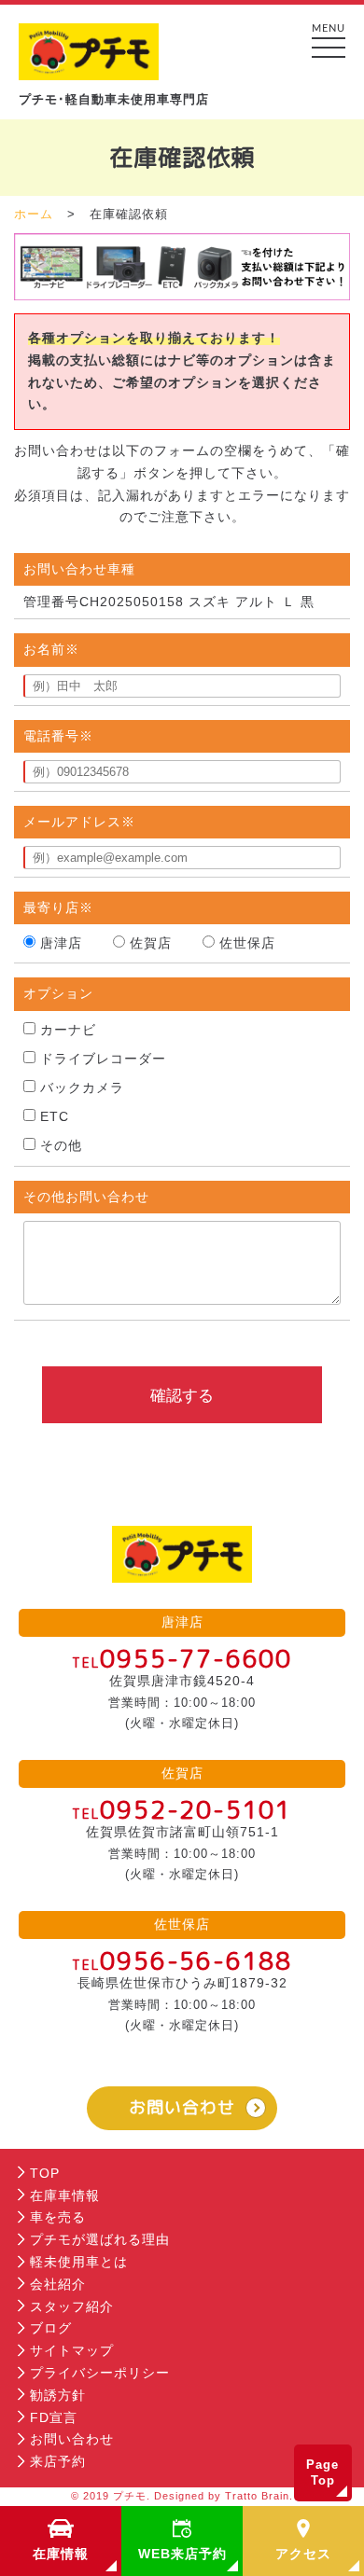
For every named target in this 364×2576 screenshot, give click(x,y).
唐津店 (61, 943)
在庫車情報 (65, 2195)
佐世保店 (247, 943)
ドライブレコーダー (103, 1059)
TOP (45, 2173)
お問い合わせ (182, 2107)
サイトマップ (72, 2350)
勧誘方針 (58, 2395)
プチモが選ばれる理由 (100, 2239)
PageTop (322, 2473)
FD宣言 (54, 2417)
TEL (182, 1662)
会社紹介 (58, 2284)
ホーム (34, 214)
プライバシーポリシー (100, 2373)
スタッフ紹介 (72, 2306)
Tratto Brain (257, 2496)
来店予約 (58, 2461)
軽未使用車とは (79, 2262)
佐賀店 (151, 943)
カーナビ (68, 1030)
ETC (55, 1116)
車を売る (58, 2217)
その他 (61, 1145)
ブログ (51, 2328)
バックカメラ (82, 1087)
